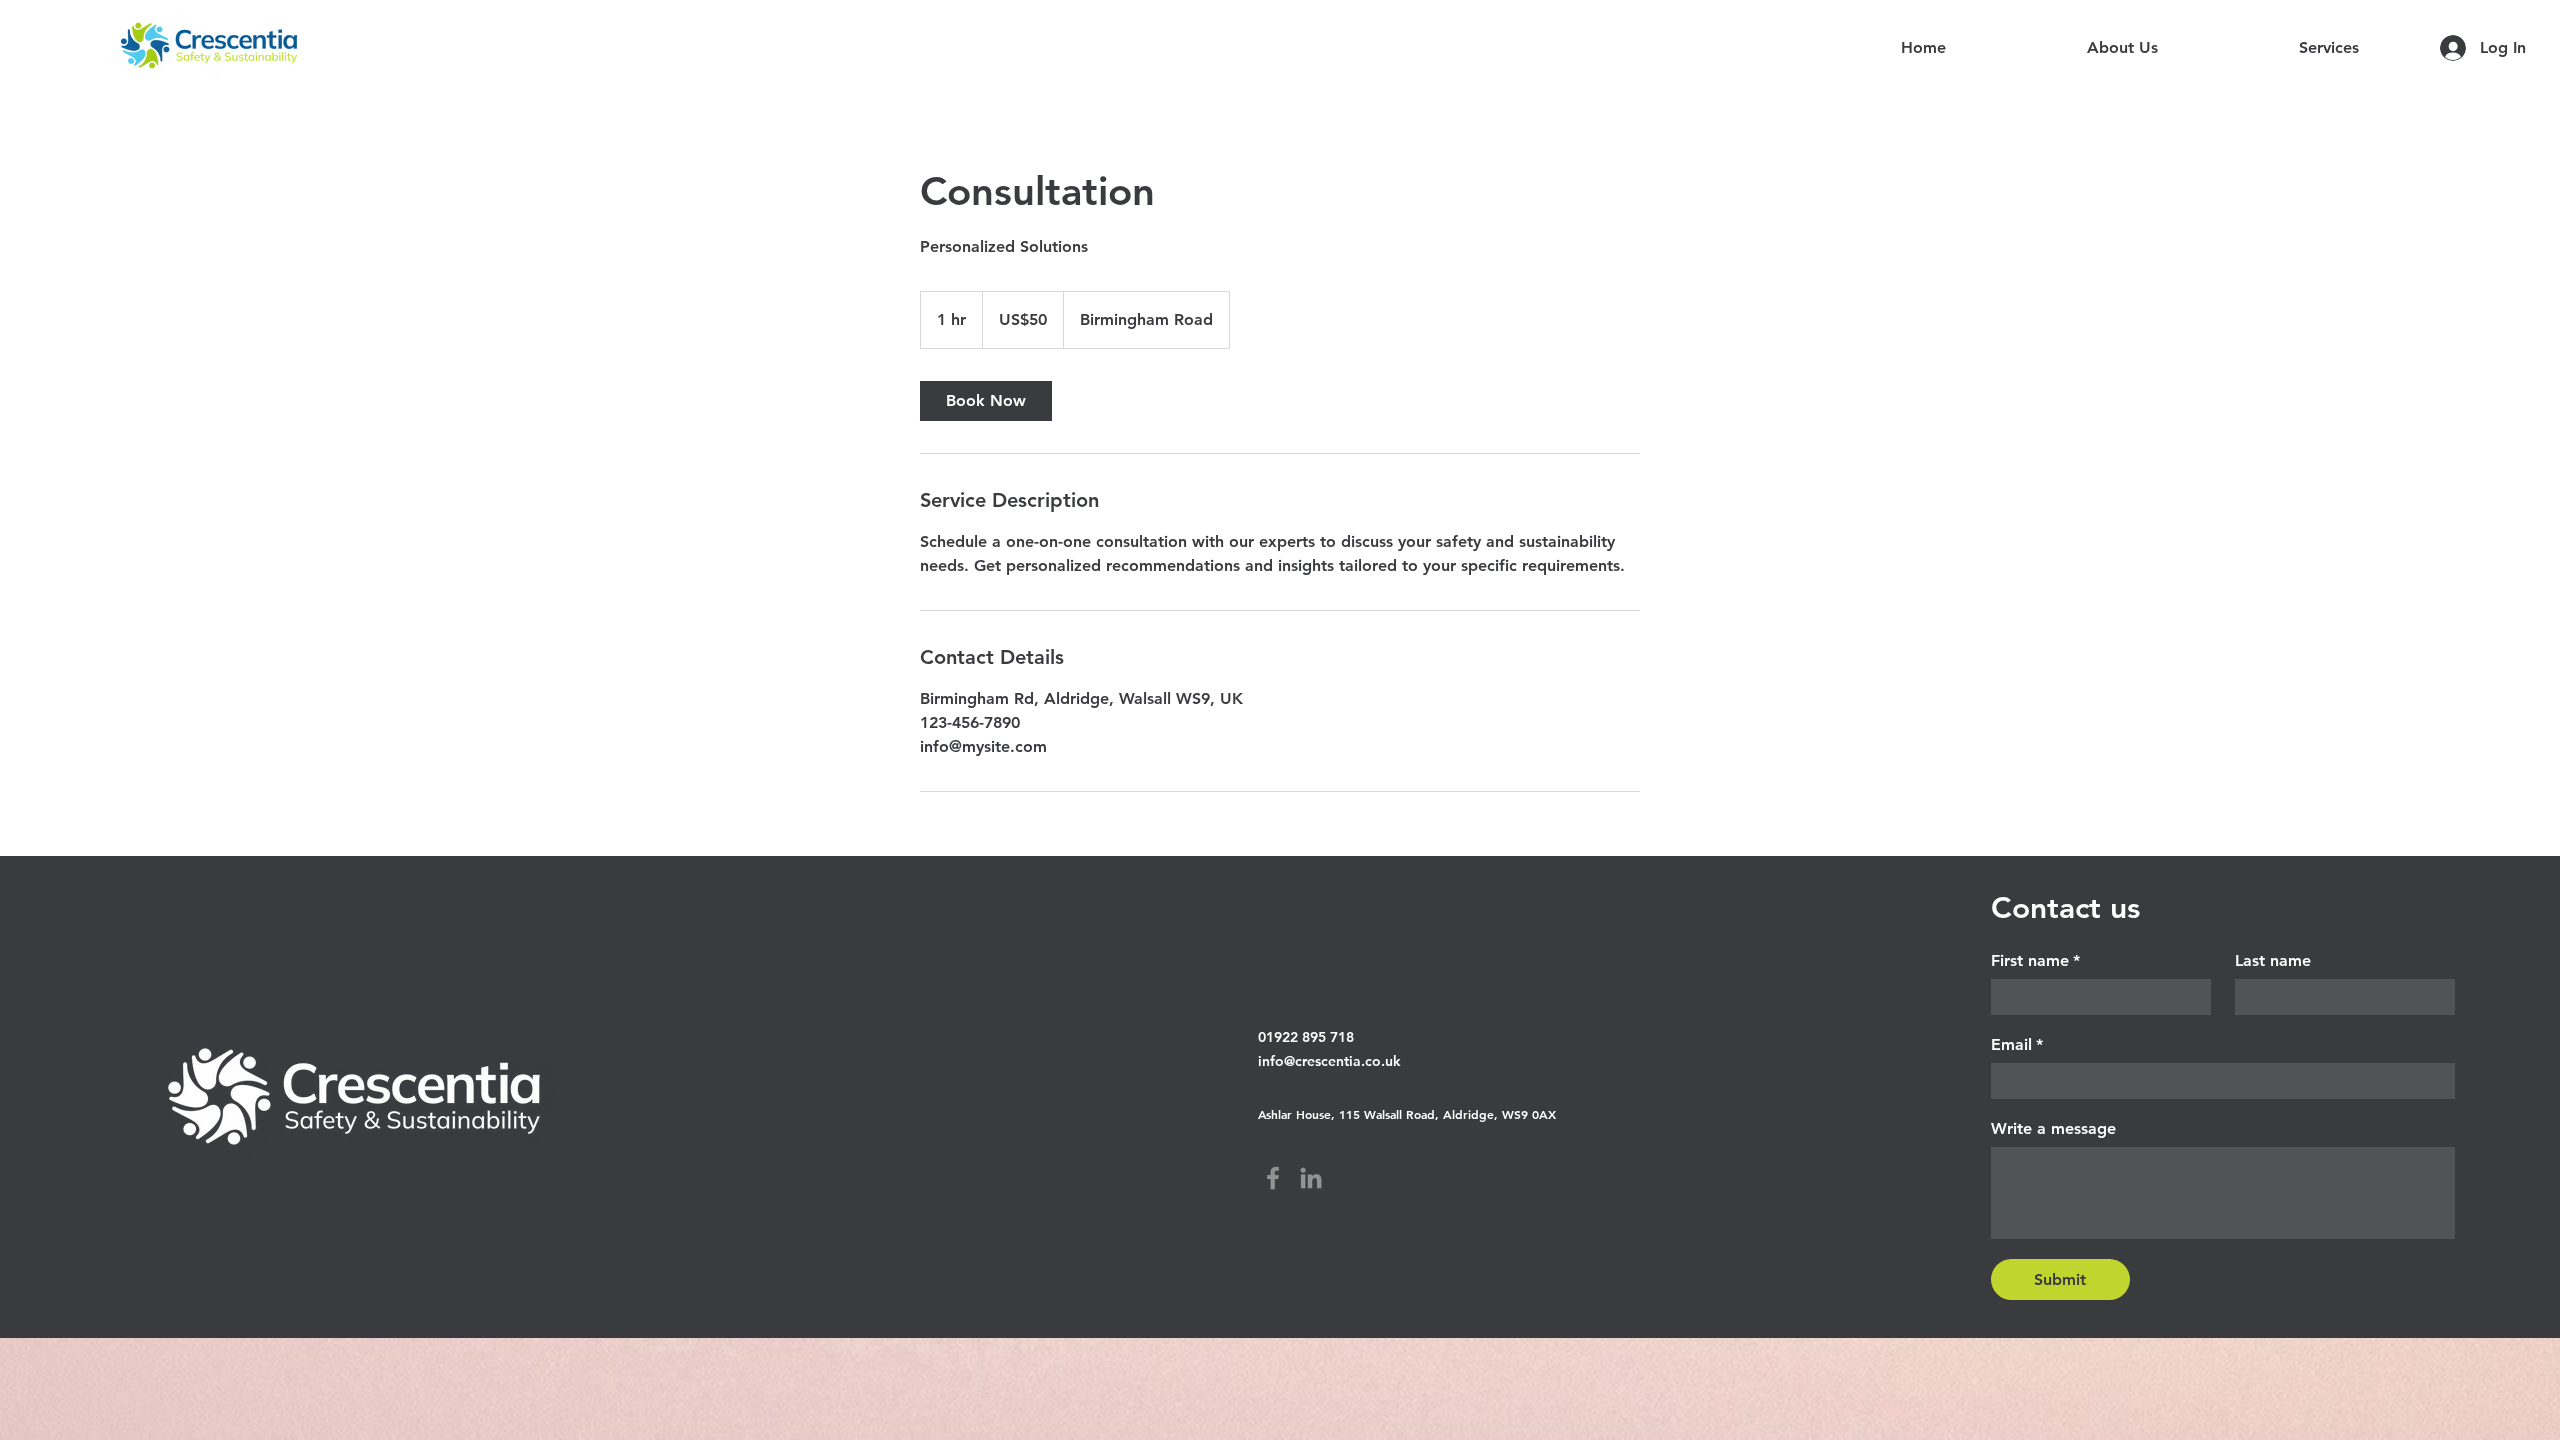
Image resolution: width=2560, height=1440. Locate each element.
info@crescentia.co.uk (1329, 1061)
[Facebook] (1273, 1178)
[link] (986, 401)
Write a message (2053, 1128)
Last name (2273, 960)
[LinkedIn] (1311, 1178)
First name (2035, 960)
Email (2017, 1044)
